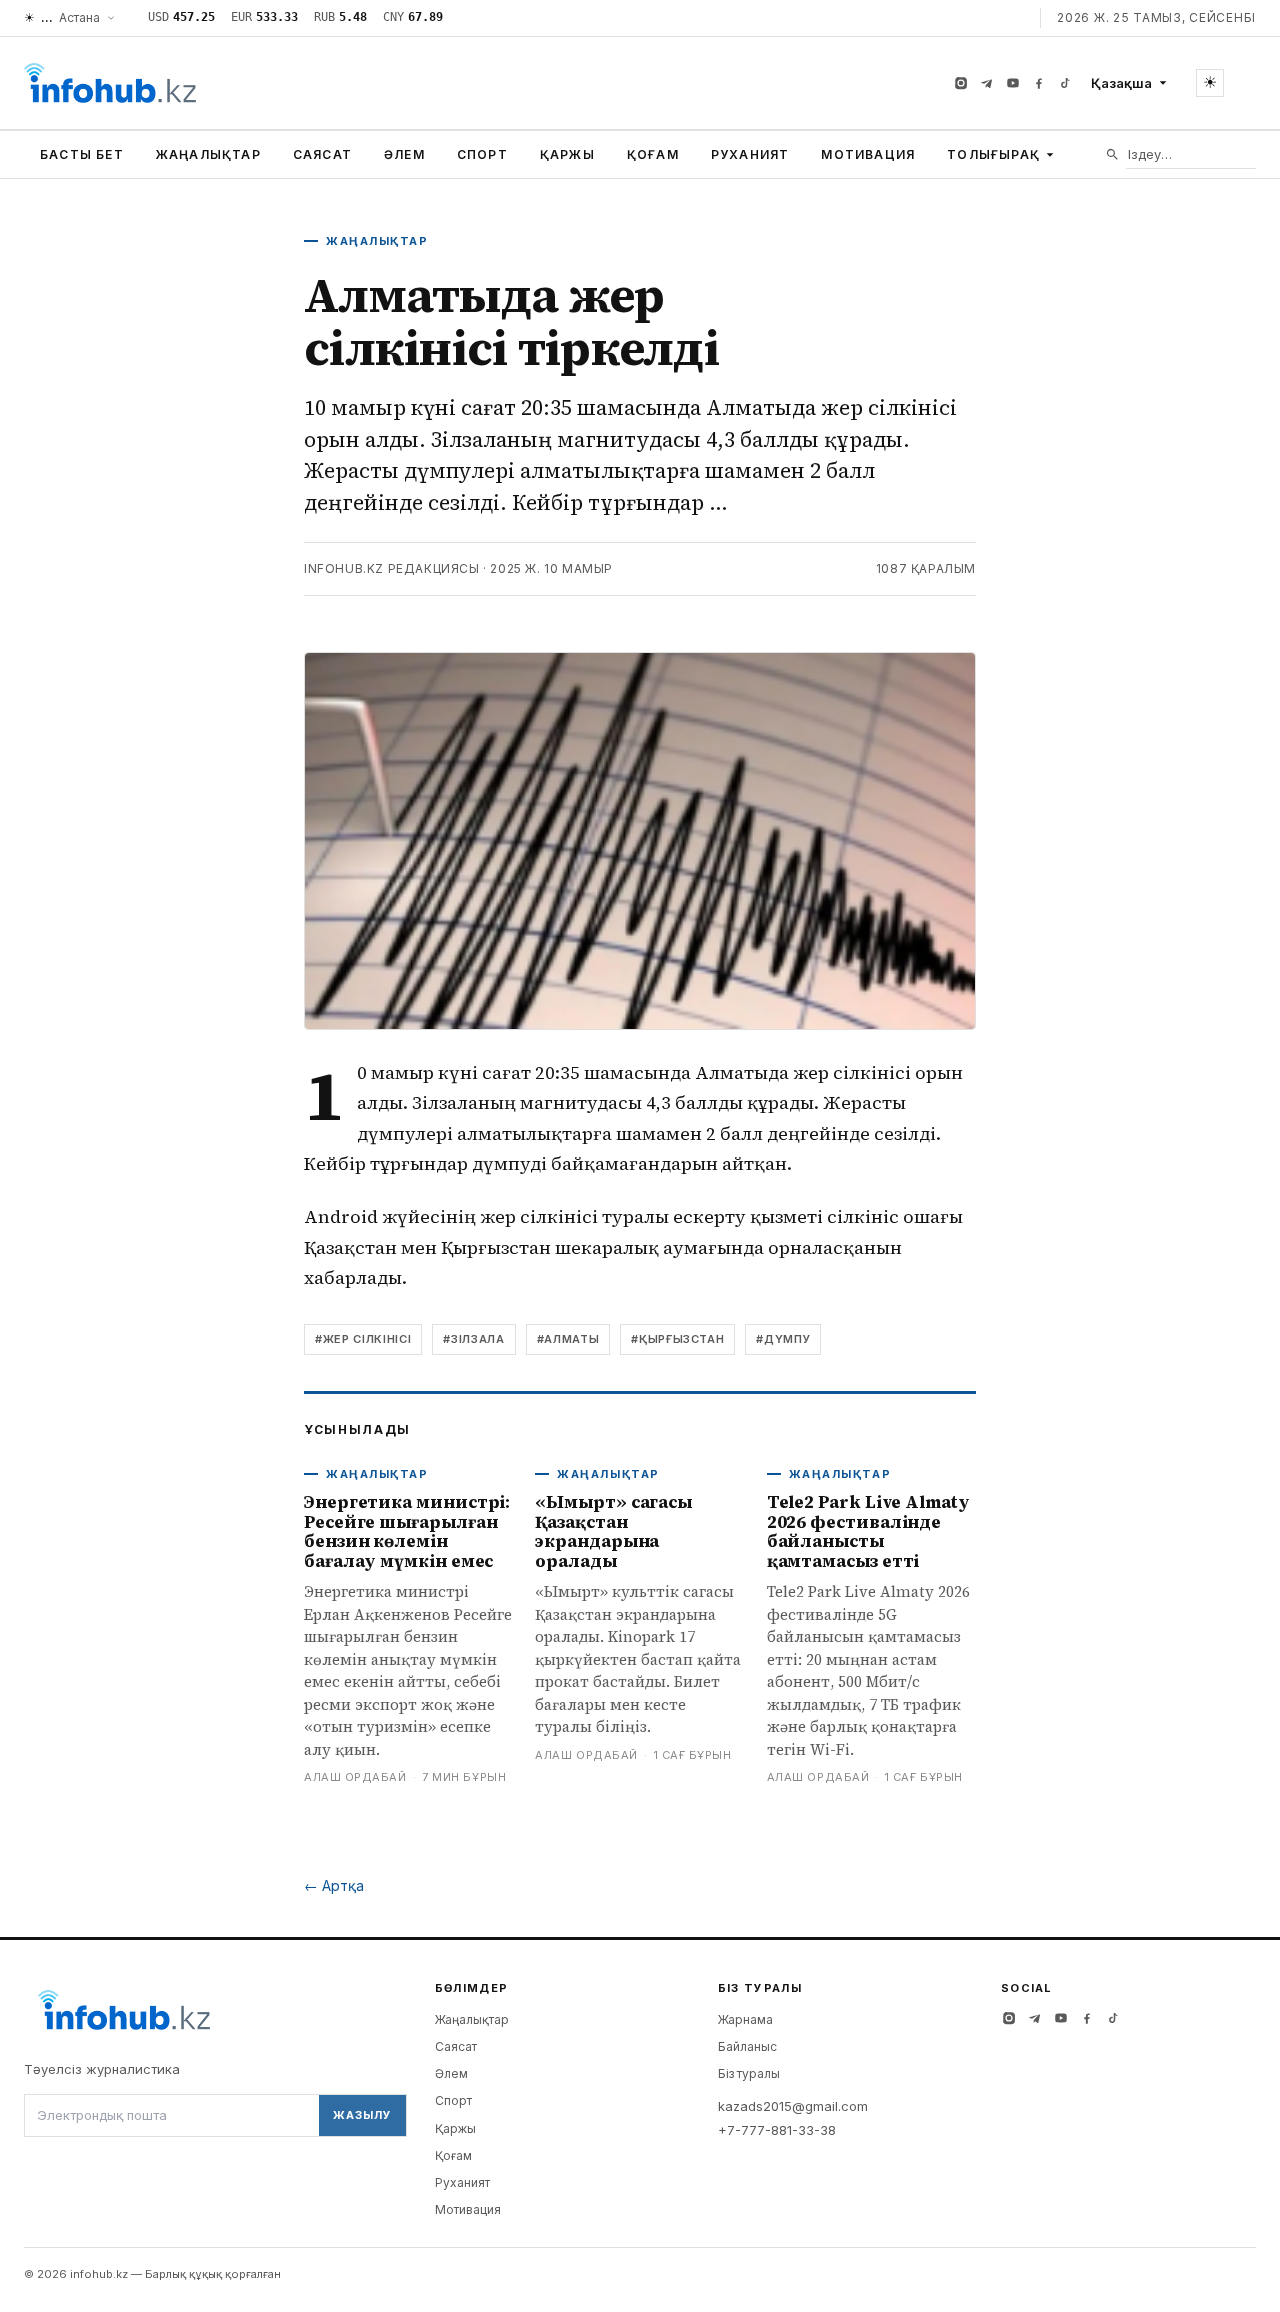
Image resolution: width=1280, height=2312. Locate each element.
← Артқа (334, 1885)
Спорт (482, 154)
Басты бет (82, 154)
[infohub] (110, 83)
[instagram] (961, 83)
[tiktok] (1065, 83)
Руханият (750, 154)
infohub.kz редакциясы (392, 568)
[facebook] (1039, 83)
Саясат (322, 154)
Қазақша (1121, 83)
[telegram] (987, 83)
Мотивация (868, 154)
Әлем (404, 154)
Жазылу (362, 2115)
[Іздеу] (1112, 154)
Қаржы (567, 154)
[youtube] (1013, 83)
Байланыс (747, 2046)
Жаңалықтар (208, 154)
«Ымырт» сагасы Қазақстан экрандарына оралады (613, 1531)
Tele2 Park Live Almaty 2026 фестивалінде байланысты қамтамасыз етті (868, 1531)
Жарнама (745, 2019)
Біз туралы (749, 2073)
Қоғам (653, 154)
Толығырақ (993, 154)
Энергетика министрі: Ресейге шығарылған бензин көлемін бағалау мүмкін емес (407, 1531)
